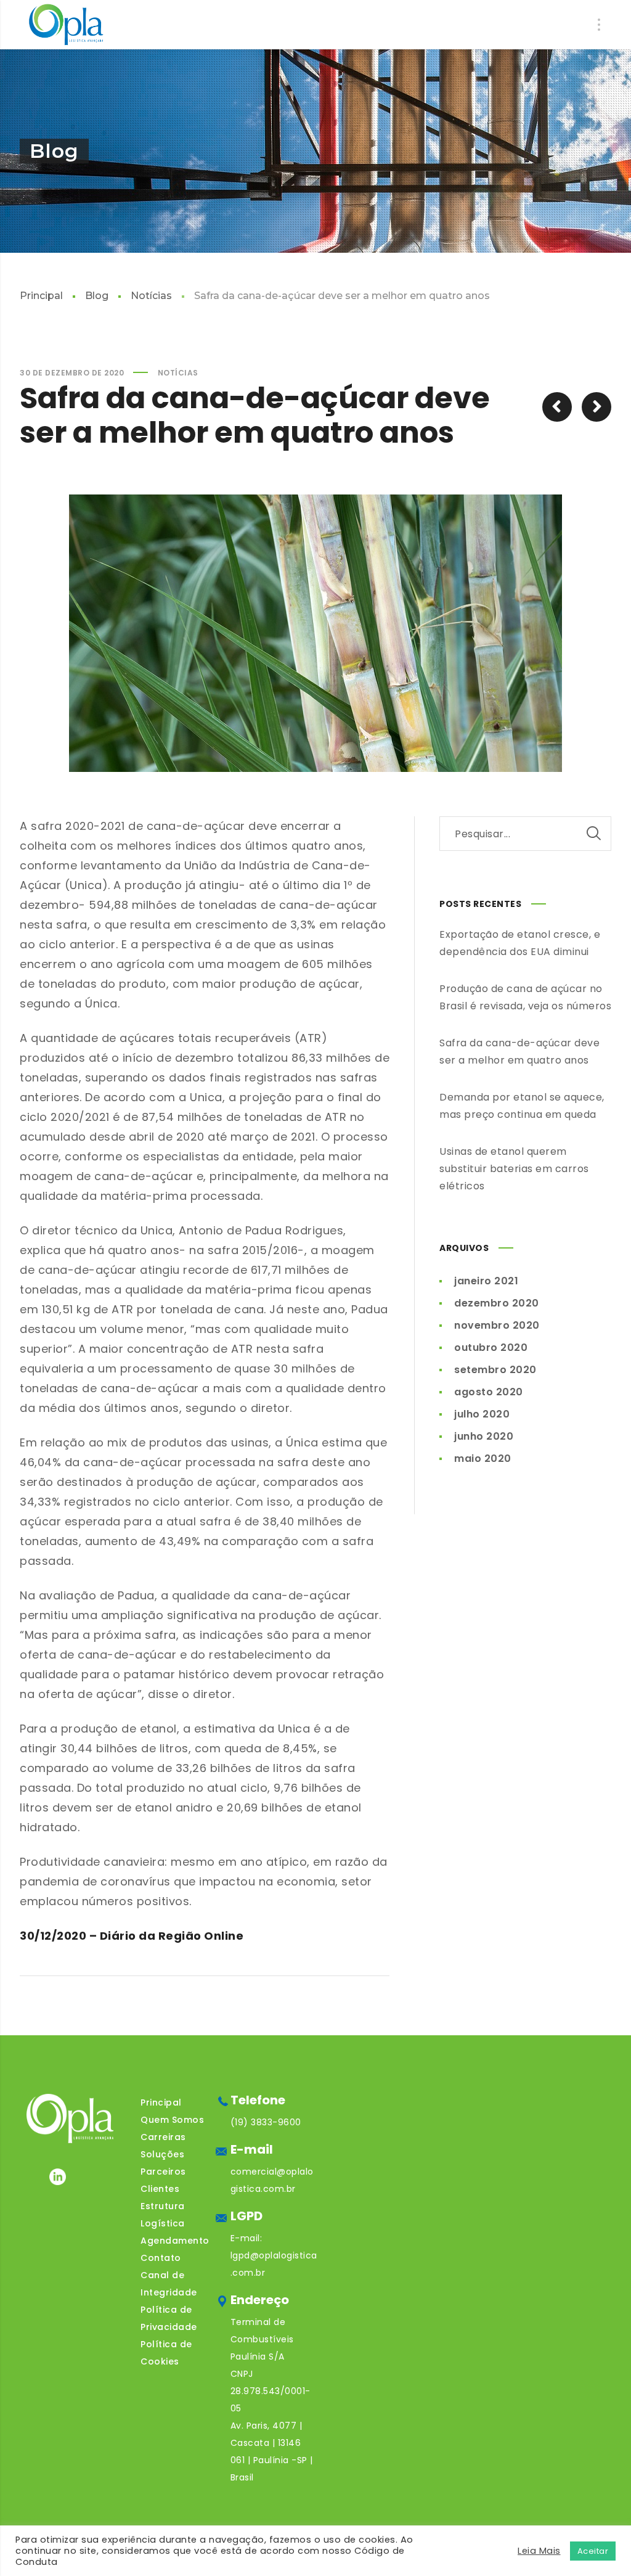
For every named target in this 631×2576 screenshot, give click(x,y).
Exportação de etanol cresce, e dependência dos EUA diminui (520, 943)
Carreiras (163, 2137)
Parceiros (163, 2172)
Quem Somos (172, 2120)
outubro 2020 (491, 1347)
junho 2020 (484, 1436)
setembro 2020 (495, 1370)
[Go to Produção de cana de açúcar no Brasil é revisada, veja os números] (557, 407)
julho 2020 (482, 1414)
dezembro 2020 (497, 1303)
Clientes (160, 2189)
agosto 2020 (489, 1392)
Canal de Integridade (169, 2284)
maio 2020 (483, 1458)
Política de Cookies (166, 2353)
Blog (97, 296)
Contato (161, 2258)
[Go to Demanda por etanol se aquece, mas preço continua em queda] (596, 407)
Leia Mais (539, 2551)
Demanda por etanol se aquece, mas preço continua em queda (522, 1106)
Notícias (151, 296)
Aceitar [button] (593, 2551)
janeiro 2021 (486, 1281)
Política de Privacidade (169, 2318)
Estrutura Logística (163, 2215)
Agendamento (175, 2241)
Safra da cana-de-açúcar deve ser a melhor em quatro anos (519, 1052)
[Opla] (66, 25)
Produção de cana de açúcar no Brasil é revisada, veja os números (525, 997)
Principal (41, 296)
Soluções (162, 2154)
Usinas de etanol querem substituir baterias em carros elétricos (514, 1169)
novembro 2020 (497, 1325)
